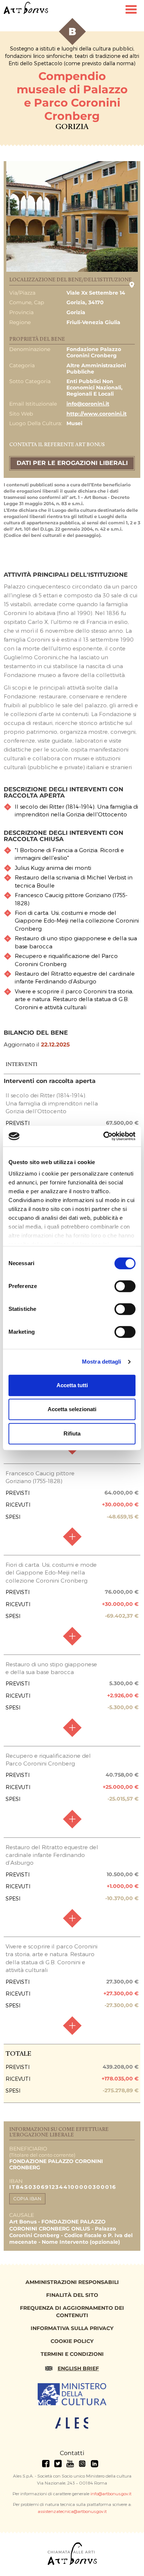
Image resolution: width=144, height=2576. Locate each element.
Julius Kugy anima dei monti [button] (53, 868)
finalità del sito (72, 2295)
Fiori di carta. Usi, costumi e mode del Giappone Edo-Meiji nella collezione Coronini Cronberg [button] (77, 921)
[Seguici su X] (58, 2464)
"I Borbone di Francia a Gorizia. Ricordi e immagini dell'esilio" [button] (69, 854)
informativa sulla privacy (72, 2328)
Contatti (72, 2453)
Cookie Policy (72, 2341)
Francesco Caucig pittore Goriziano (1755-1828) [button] (71, 899)
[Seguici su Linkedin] (95, 2464)
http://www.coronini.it (97, 414)
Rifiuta (72, 1433)
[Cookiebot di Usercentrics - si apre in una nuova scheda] (104, 1136)
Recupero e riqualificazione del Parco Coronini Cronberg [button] (66, 960)
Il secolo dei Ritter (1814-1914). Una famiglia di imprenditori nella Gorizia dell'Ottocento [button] (76, 810)
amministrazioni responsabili (72, 2282)
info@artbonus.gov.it (111, 2493)
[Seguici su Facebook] (46, 2464)
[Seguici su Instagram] (82, 2464)
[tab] (72, 811)
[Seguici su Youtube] (70, 2464)
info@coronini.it (88, 404)
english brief (78, 2368)
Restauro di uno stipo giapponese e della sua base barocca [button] (76, 942)
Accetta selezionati (72, 1409)
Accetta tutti (72, 1385)
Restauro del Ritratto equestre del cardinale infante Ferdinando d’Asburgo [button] (75, 977)
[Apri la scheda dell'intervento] (72, 1537)
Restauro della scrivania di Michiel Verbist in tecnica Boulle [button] (74, 881)
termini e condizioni (72, 2354)
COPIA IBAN (27, 2199)
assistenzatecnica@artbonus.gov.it (72, 2511)
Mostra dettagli (102, 1362)
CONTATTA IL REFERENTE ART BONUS (57, 445)
